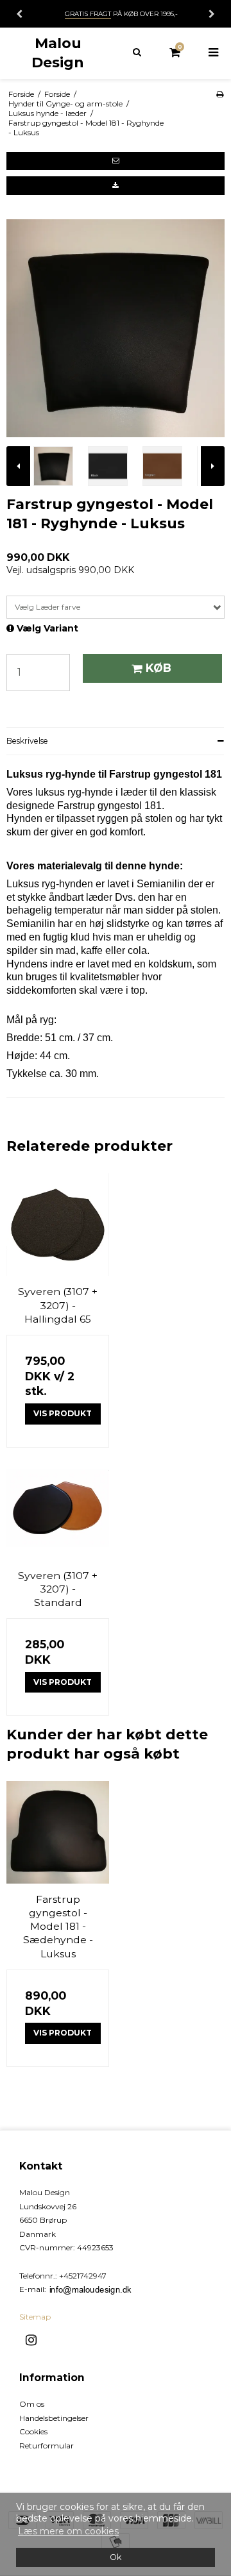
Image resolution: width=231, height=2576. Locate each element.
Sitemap (35, 2317)
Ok (116, 2557)
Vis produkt (63, 1413)
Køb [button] (158, 668)
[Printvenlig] (220, 94)
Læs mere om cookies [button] (68, 2531)
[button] (116, 161)
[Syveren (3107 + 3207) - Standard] (58, 1509)
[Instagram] (36, 2340)
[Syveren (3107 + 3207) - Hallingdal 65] (58, 1225)
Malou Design (58, 53)
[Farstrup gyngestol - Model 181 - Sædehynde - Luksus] (58, 1832)
